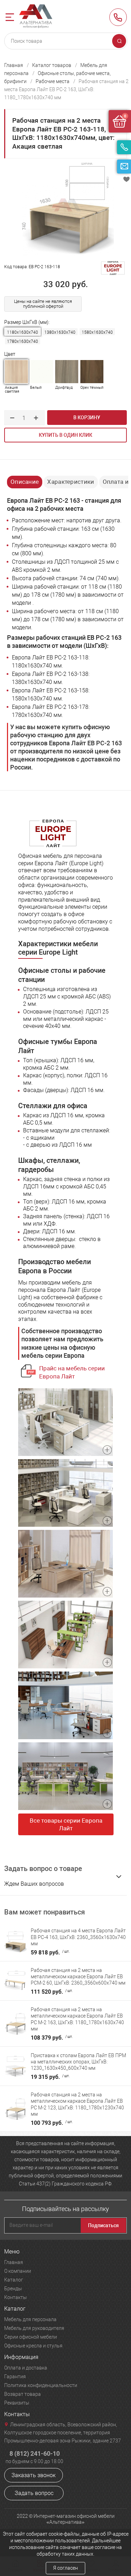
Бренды (13, 2289)
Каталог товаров (52, 65)
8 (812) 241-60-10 (118, 17)
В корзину (87, 418)
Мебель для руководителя (34, 2328)
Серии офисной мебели (31, 2337)
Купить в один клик (65, 435)
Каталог (14, 2280)
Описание (25, 482)
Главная (14, 65)
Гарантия (15, 2377)
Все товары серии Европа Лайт (66, 1824)
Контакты (16, 2297)
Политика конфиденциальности (41, 2385)
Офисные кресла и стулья (33, 2346)
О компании (18, 2271)
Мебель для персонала (30, 2319)
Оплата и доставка (26, 2368)
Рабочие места (53, 81)
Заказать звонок (34, 2475)
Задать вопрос (34, 2493)
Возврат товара (23, 2394)
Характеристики (71, 482)
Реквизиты (17, 2403)
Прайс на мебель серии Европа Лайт (72, 1372)
